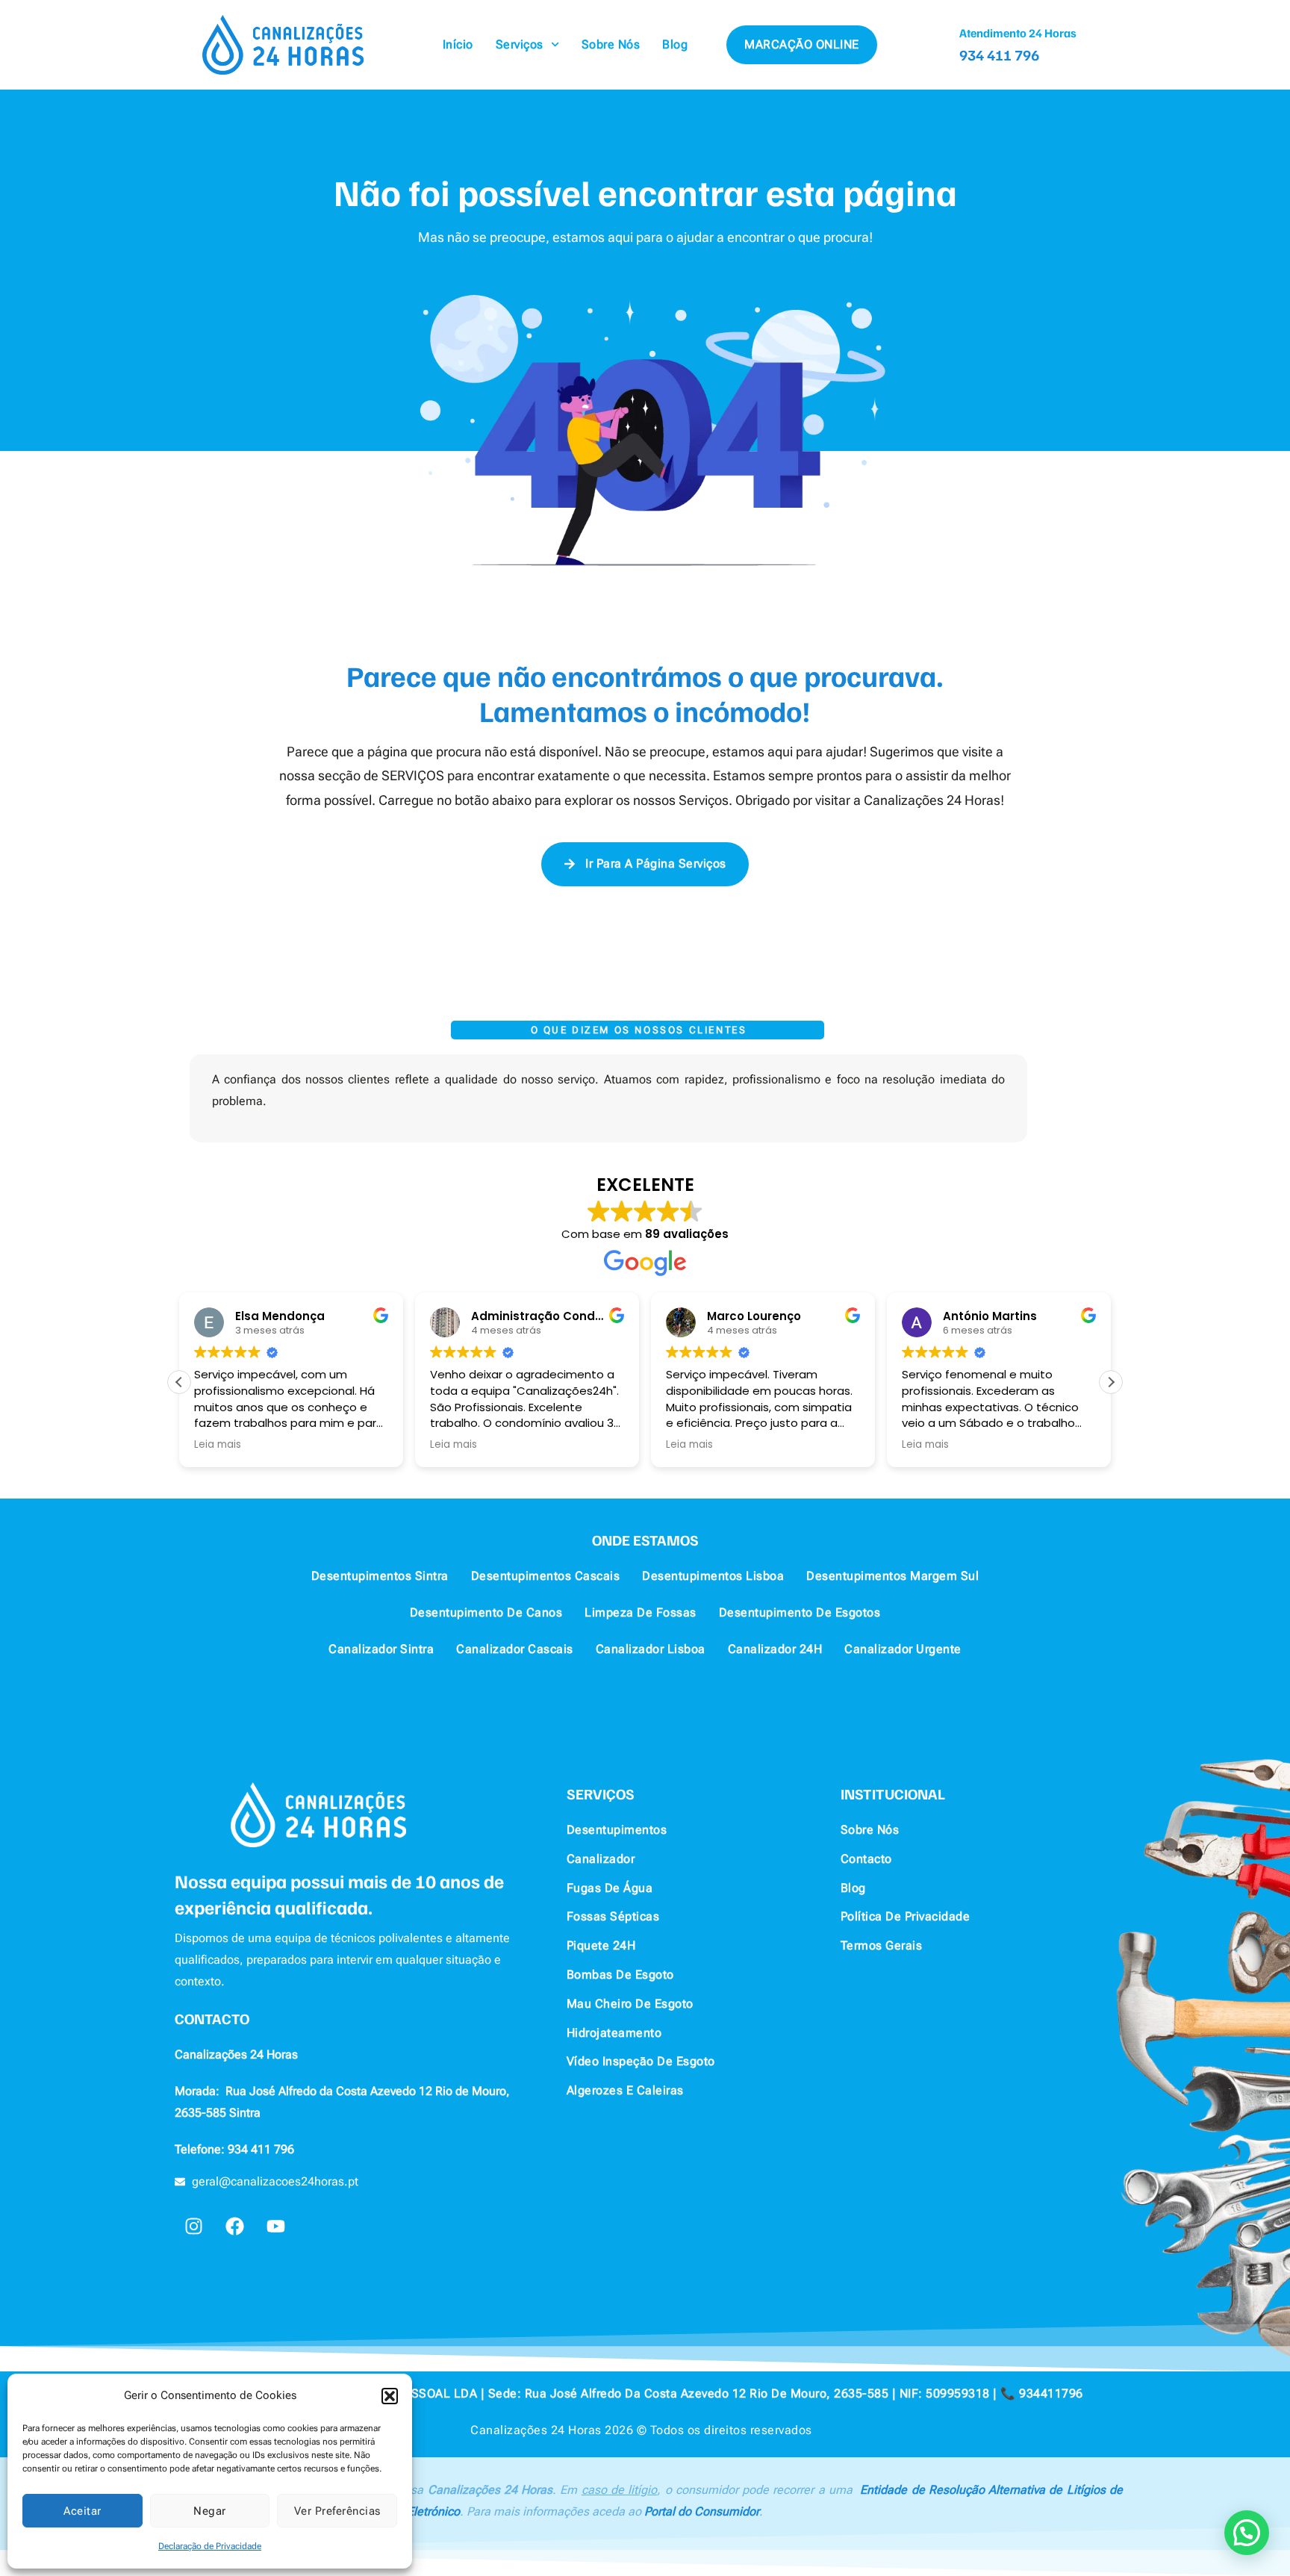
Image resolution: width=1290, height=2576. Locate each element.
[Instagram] (193, 2226)
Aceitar (82, 2511)
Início (458, 44)
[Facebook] (234, 2226)
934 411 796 (999, 55)
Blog (675, 44)
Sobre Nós (611, 44)
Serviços (520, 44)
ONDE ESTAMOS (645, 1540)
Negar (210, 2511)
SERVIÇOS (601, 1793)
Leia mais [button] (218, 1445)
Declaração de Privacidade (210, 2546)
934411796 (1051, 2393)
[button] (390, 2396)
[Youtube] (275, 2226)
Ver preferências (337, 2511)
